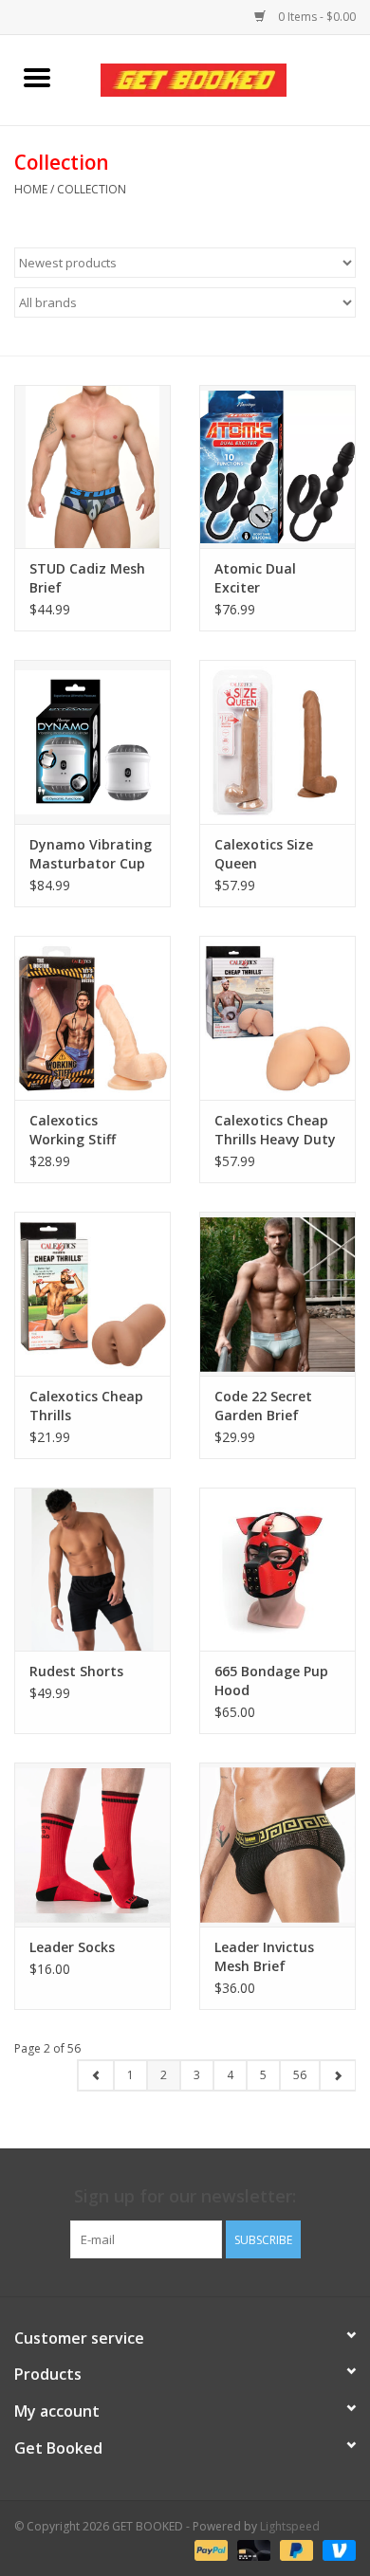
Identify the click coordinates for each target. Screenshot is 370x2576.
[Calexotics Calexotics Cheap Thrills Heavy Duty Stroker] (277, 1018)
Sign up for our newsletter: (185, 2196)
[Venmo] (336, 2550)
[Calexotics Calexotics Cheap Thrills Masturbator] (92, 1294)
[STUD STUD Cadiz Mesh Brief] (92, 467)
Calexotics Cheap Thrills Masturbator (86, 1406)
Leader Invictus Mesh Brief (264, 1956)
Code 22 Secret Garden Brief (263, 1406)
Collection (92, 189)
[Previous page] (96, 2075)
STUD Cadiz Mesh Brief (87, 578)
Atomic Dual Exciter (255, 578)
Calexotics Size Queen (264, 854)
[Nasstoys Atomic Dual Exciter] (277, 467)
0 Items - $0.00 (315, 17)
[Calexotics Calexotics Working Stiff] (92, 1018)
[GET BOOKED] (222, 78)
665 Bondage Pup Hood (271, 1681)
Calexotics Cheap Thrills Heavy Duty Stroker (275, 1130)
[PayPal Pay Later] (295, 2550)
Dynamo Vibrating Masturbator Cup (91, 854)
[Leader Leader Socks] (92, 1845)
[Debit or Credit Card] (252, 2550)
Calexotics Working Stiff (73, 1130)
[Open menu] (37, 77)
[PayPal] (209, 2550)
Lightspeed (290, 2526)
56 (300, 2075)
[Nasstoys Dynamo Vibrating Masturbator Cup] (92, 742)
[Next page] (337, 2075)
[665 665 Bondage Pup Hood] (277, 1570)
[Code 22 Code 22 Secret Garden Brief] (277, 1294)
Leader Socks (72, 1947)
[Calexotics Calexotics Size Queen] (277, 742)
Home (31, 189)
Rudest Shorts (76, 1671)
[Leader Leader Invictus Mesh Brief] (277, 1845)
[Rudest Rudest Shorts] (92, 1570)
